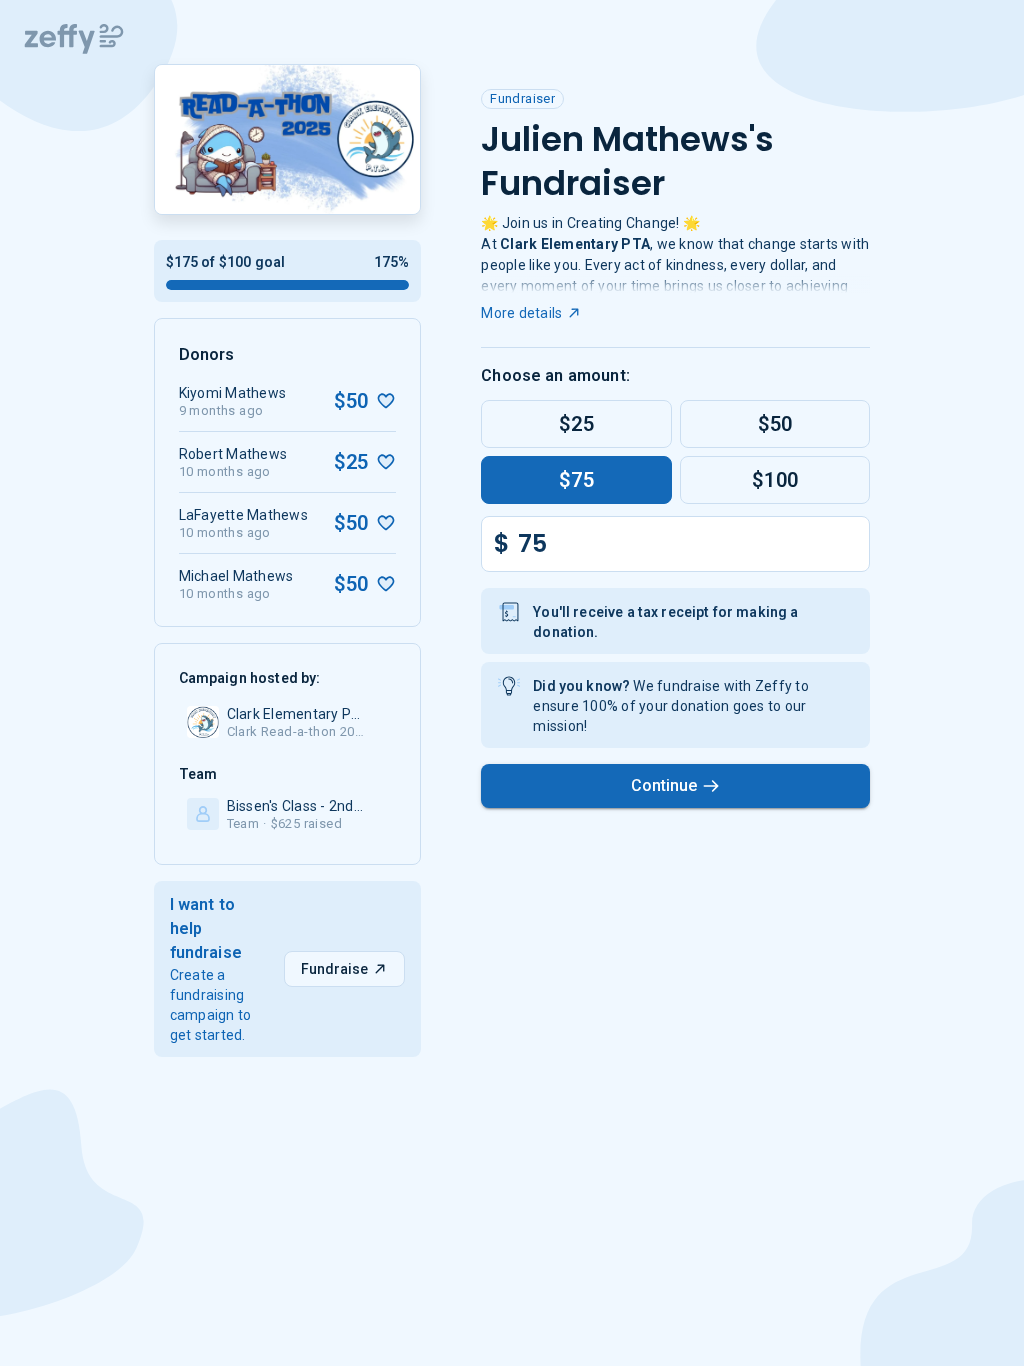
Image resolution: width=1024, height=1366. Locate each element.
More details (521, 313)
